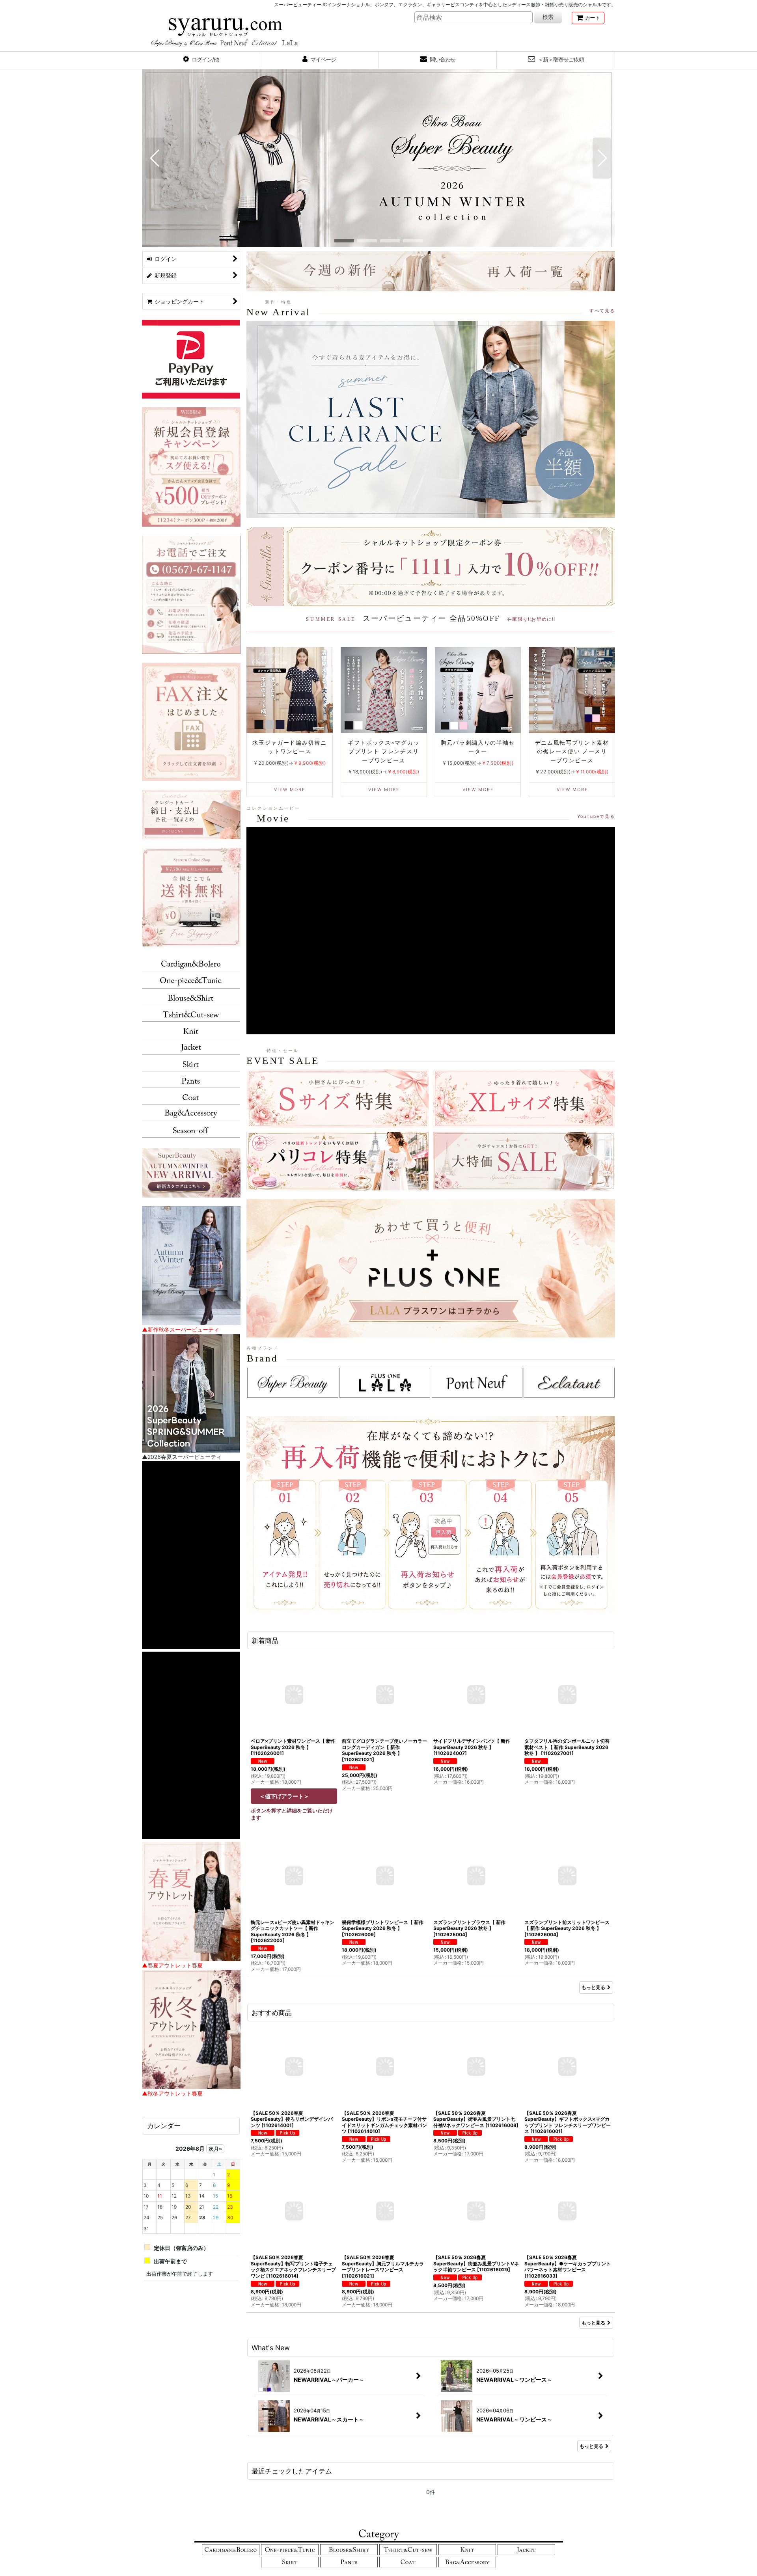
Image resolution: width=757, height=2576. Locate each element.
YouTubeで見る (596, 816)
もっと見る (593, 1987)
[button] (201, 60)
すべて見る (602, 311)
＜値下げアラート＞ (284, 1796)
